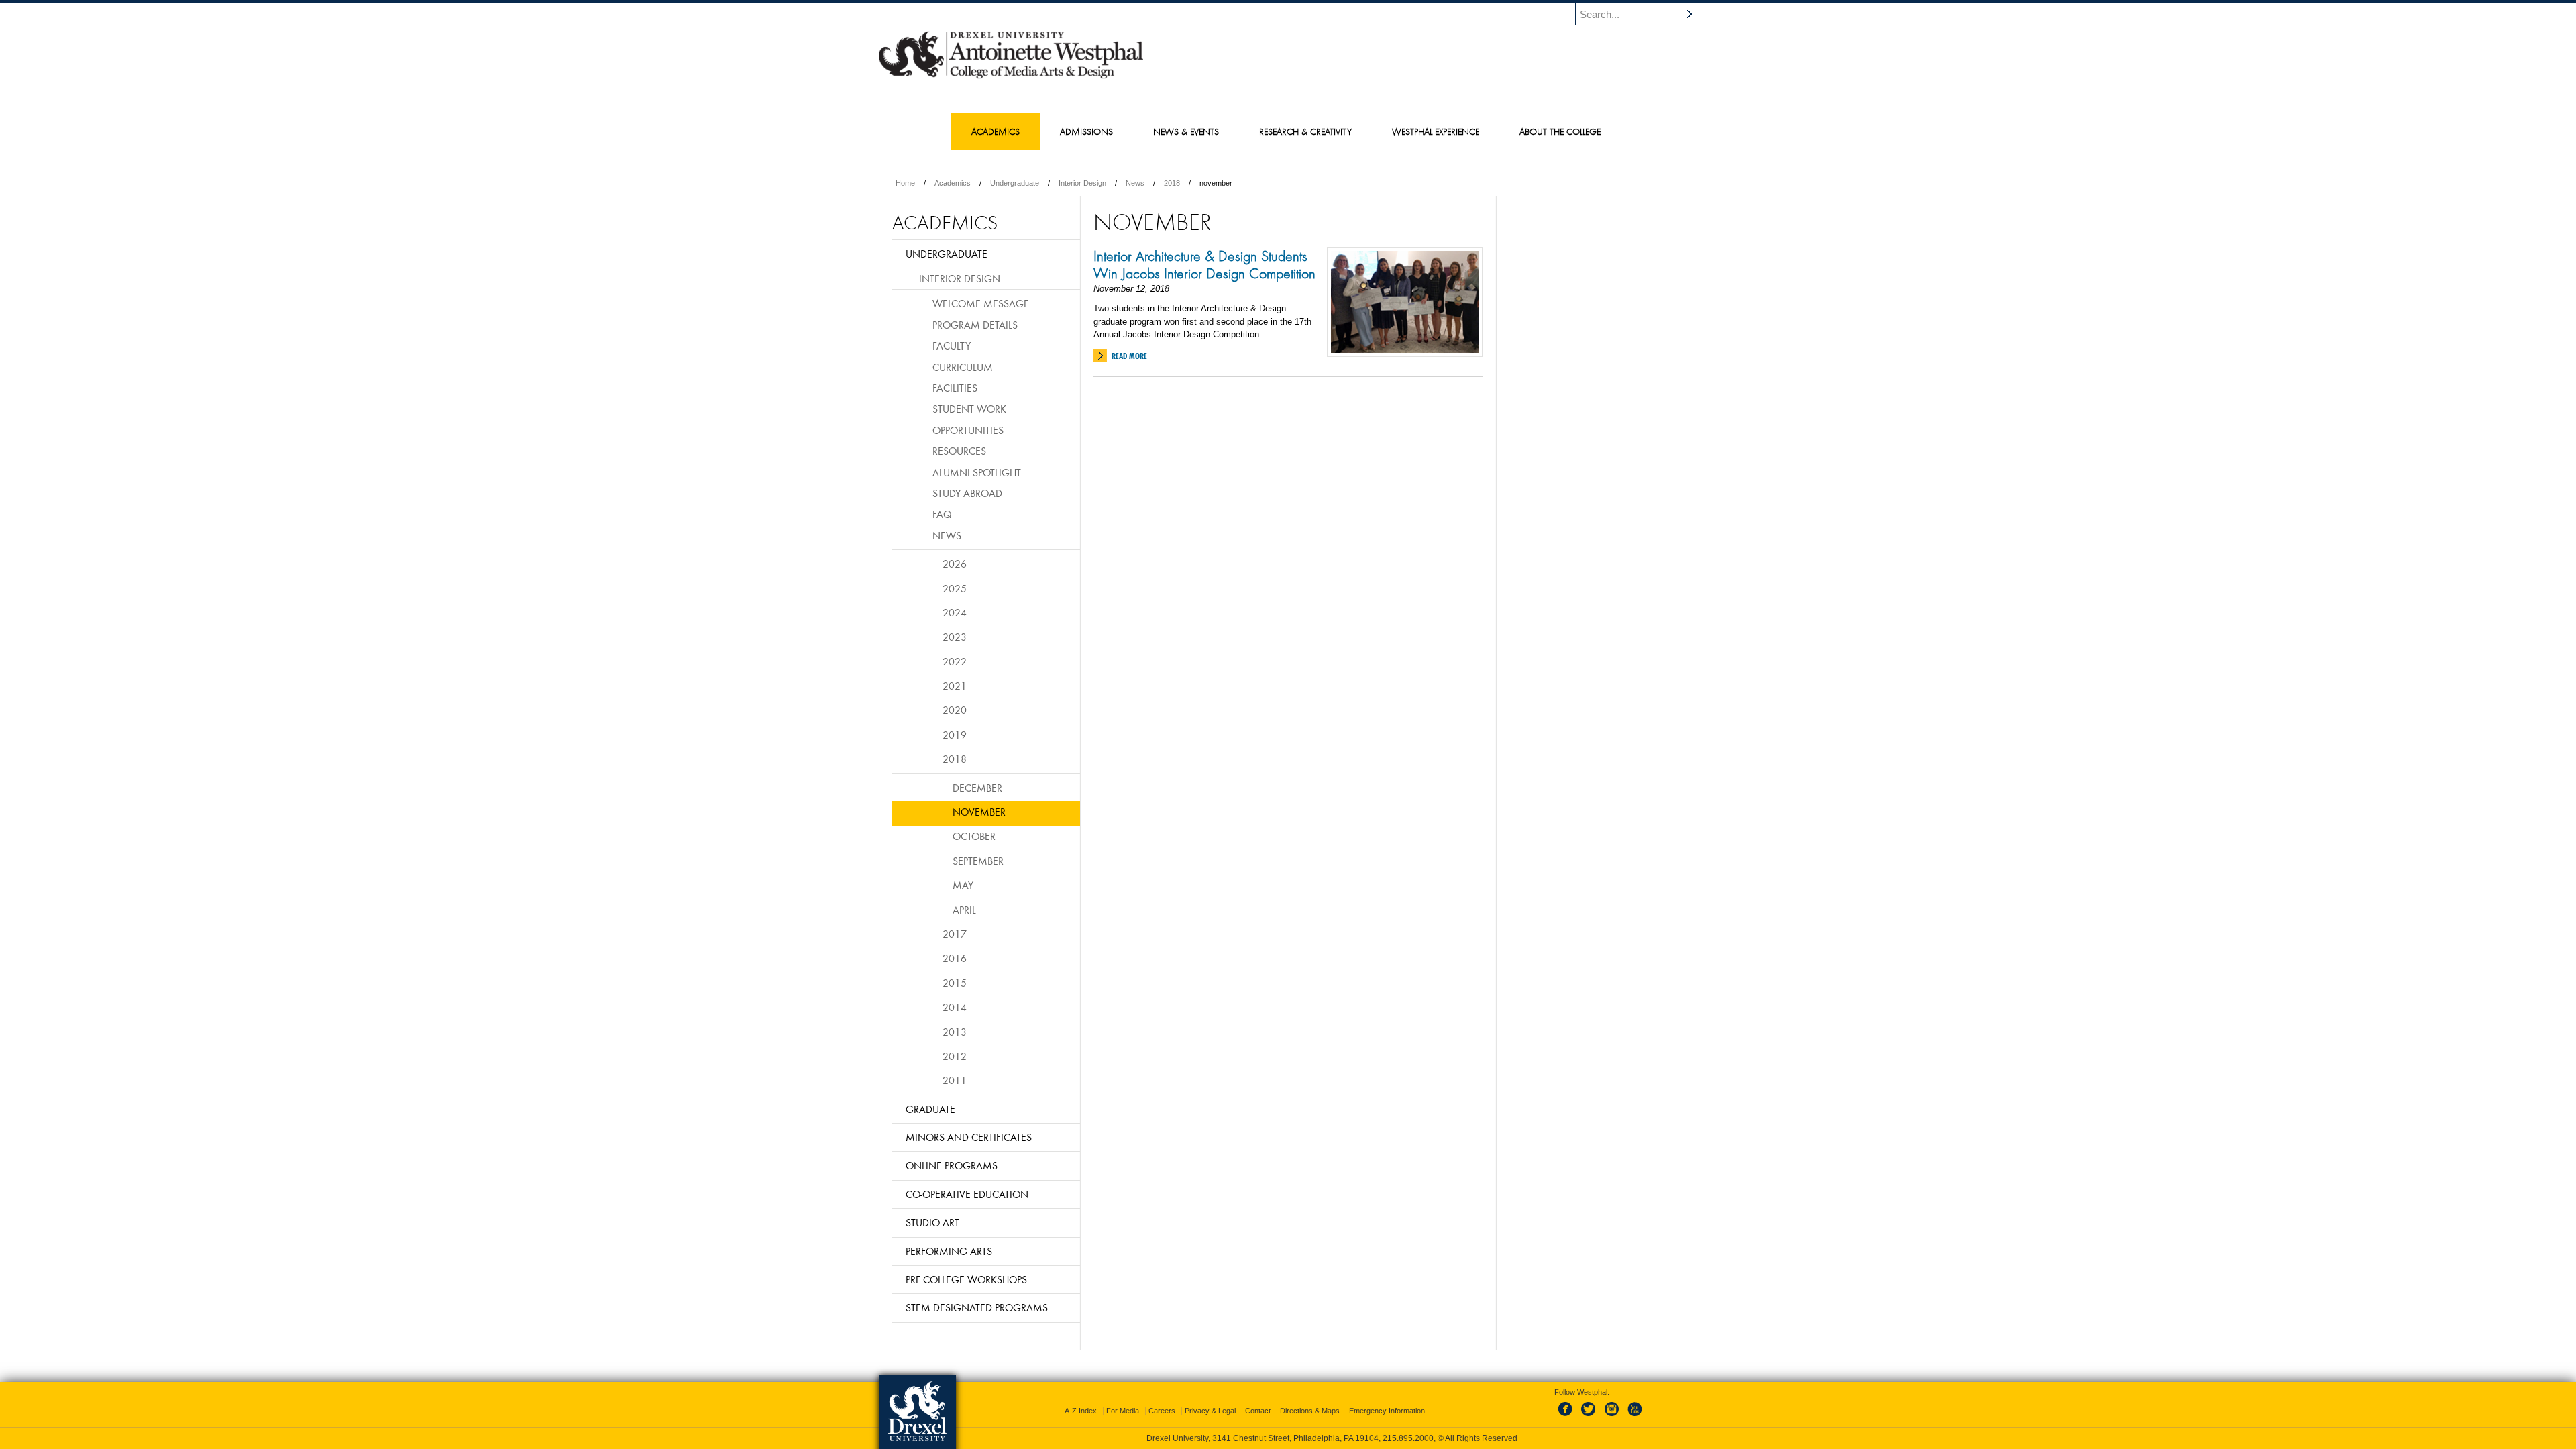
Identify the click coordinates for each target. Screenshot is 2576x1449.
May (963, 885)
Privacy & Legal (1210, 1411)
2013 (955, 1032)
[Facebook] (1568, 1417)
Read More (1129, 356)
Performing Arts (949, 1251)
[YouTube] (1634, 1417)
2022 (955, 661)
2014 (955, 1007)
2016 (955, 958)
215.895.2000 (1408, 1438)
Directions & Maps (1310, 1411)
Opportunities (968, 430)
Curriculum (963, 367)
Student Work (969, 409)
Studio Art (932, 1222)
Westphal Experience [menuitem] (1436, 131)
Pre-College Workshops (966, 1279)
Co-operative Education (967, 1194)
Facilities (955, 388)
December (977, 788)
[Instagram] (1612, 1417)
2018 (1172, 183)
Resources (959, 451)
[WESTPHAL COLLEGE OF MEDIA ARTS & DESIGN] (1011, 78)
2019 (955, 735)
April (964, 910)
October (974, 836)
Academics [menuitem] (996, 131)
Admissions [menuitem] (1086, 131)
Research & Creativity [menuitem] (1305, 131)
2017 (955, 934)
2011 (955, 1080)
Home (905, 183)
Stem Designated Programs (977, 1307)
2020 (955, 710)
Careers (1162, 1411)
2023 (955, 637)
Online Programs (952, 1165)
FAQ (942, 514)
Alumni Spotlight (977, 472)
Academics (953, 183)
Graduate (930, 1109)
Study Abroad (967, 493)
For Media (1123, 1411)
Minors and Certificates (969, 1137)
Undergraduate (1015, 183)
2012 (955, 1056)
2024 (955, 612)
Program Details (975, 325)
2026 (955, 563)
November (979, 812)
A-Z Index (1081, 1411)
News (1135, 183)
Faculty (952, 345)
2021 (955, 686)
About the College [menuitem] (1560, 131)
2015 (955, 983)
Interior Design (1082, 183)
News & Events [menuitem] (1186, 131)
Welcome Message (981, 303)
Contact (1258, 1411)
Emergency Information (1387, 1411)
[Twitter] (1590, 1417)
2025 (955, 588)
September (978, 861)
